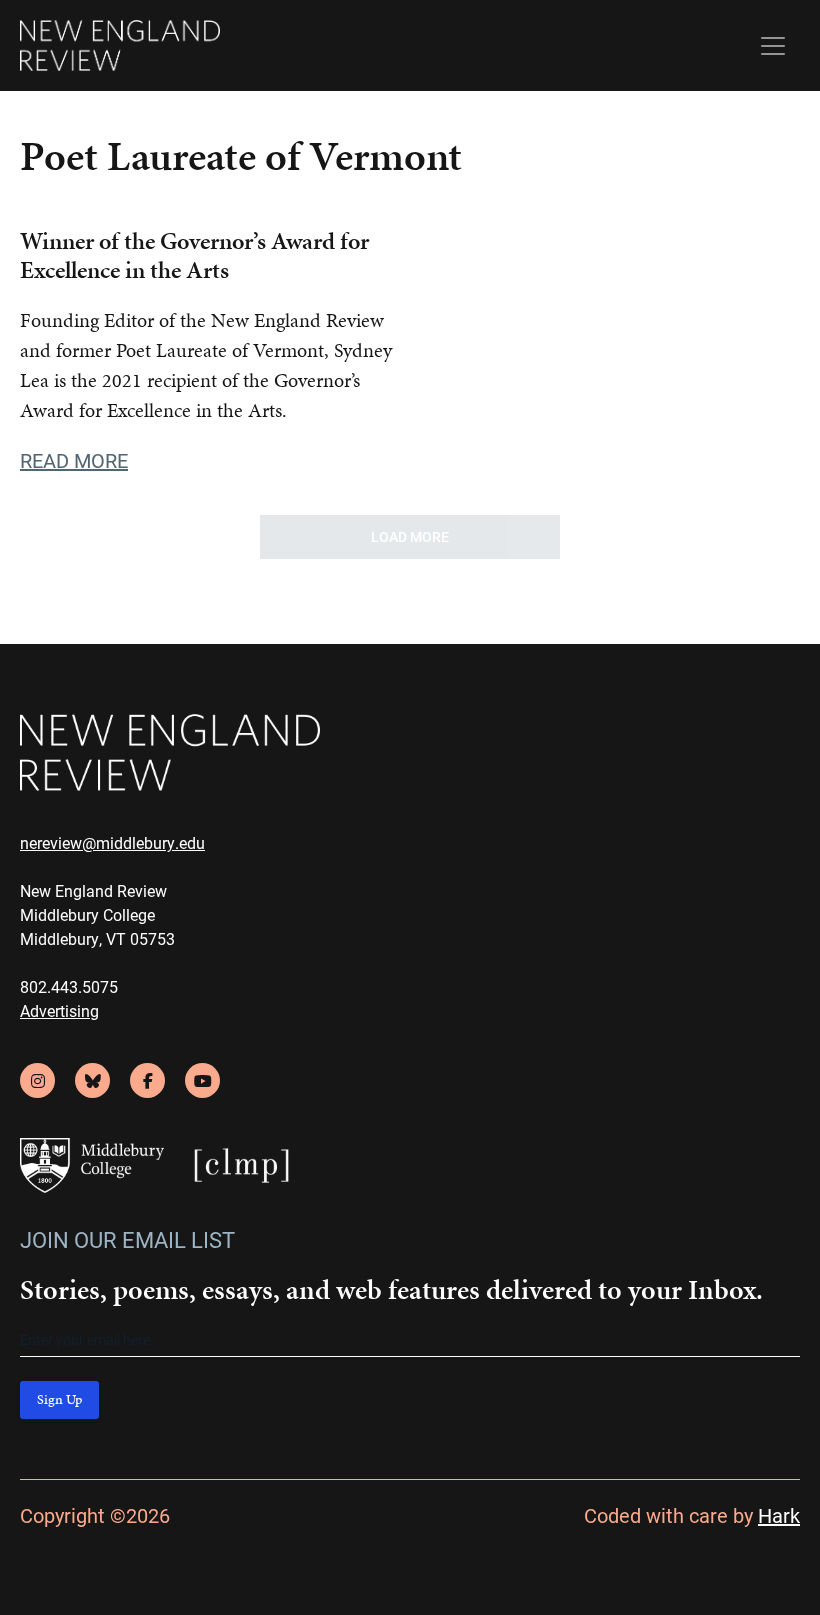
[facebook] (147, 1080)
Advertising (59, 1010)
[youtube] (202, 1080)
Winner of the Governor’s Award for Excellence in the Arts (194, 255)
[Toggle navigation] (773, 46)
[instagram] (37, 1080)
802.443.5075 (69, 986)
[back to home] (120, 45)
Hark (779, 1515)
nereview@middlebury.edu (112, 842)
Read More (74, 460)
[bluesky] (92, 1080)
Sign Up (59, 1399)
